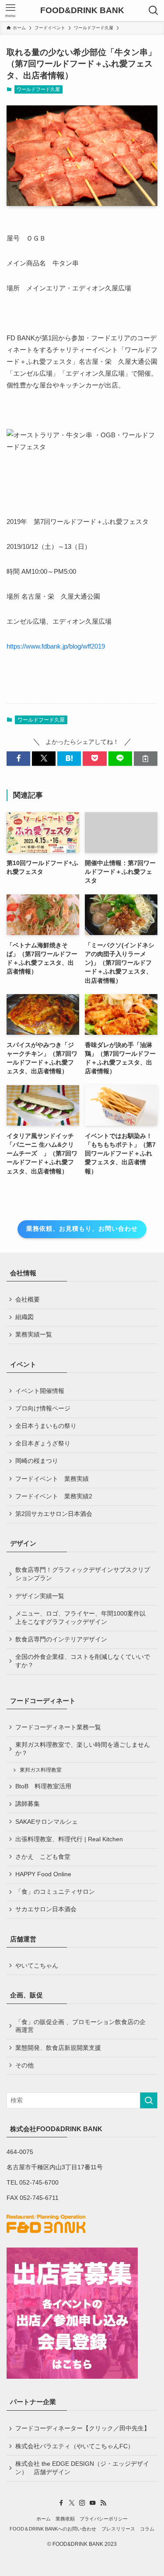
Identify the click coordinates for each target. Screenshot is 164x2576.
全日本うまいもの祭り (46, 1426)
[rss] (103, 2503)
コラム (147, 2529)
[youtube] (93, 2503)
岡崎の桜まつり (37, 1461)
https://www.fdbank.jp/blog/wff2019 (56, 646)
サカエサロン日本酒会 (46, 1909)
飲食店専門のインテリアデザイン (61, 1639)
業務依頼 (65, 2519)
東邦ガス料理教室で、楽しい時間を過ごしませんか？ (83, 1749)
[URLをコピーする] (146, 759)
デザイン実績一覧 (40, 1596)
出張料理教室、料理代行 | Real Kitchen (69, 1839)
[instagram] (82, 2503)
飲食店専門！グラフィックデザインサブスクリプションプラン (83, 1574)
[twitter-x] (72, 2503)
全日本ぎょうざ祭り (43, 1443)
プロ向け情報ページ (43, 1408)
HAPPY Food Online (43, 1874)
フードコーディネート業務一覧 (58, 1727)
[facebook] (61, 2503)
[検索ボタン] (154, 10)
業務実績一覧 (34, 1335)
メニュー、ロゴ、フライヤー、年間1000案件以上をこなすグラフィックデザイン (80, 1618)
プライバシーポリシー (104, 2519)
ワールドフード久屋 (38, 89)
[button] (18, 759)
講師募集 (28, 1804)
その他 (24, 2065)
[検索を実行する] (149, 2100)
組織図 (24, 1317)
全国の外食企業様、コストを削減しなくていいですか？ (83, 1661)
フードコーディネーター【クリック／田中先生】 (83, 2428)
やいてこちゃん (37, 1966)
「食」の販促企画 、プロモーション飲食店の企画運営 (80, 2026)
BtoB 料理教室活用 (43, 1786)
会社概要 (28, 1300)
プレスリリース (118, 2529)
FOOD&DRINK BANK (82, 11)
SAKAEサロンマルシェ (47, 1822)
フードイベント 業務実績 (52, 1479)
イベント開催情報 (40, 1391)
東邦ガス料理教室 (41, 1770)
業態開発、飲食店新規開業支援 (58, 2048)
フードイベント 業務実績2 (54, 1496)
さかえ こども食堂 (43, 1857)
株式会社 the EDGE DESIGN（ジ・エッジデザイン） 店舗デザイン (82, 2468)
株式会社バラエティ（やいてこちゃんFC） (75, 2446)
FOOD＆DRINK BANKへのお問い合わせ (53, 2529)
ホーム (44, 2519)
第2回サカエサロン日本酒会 (54, 1514)
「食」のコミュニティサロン (55, 1892)
